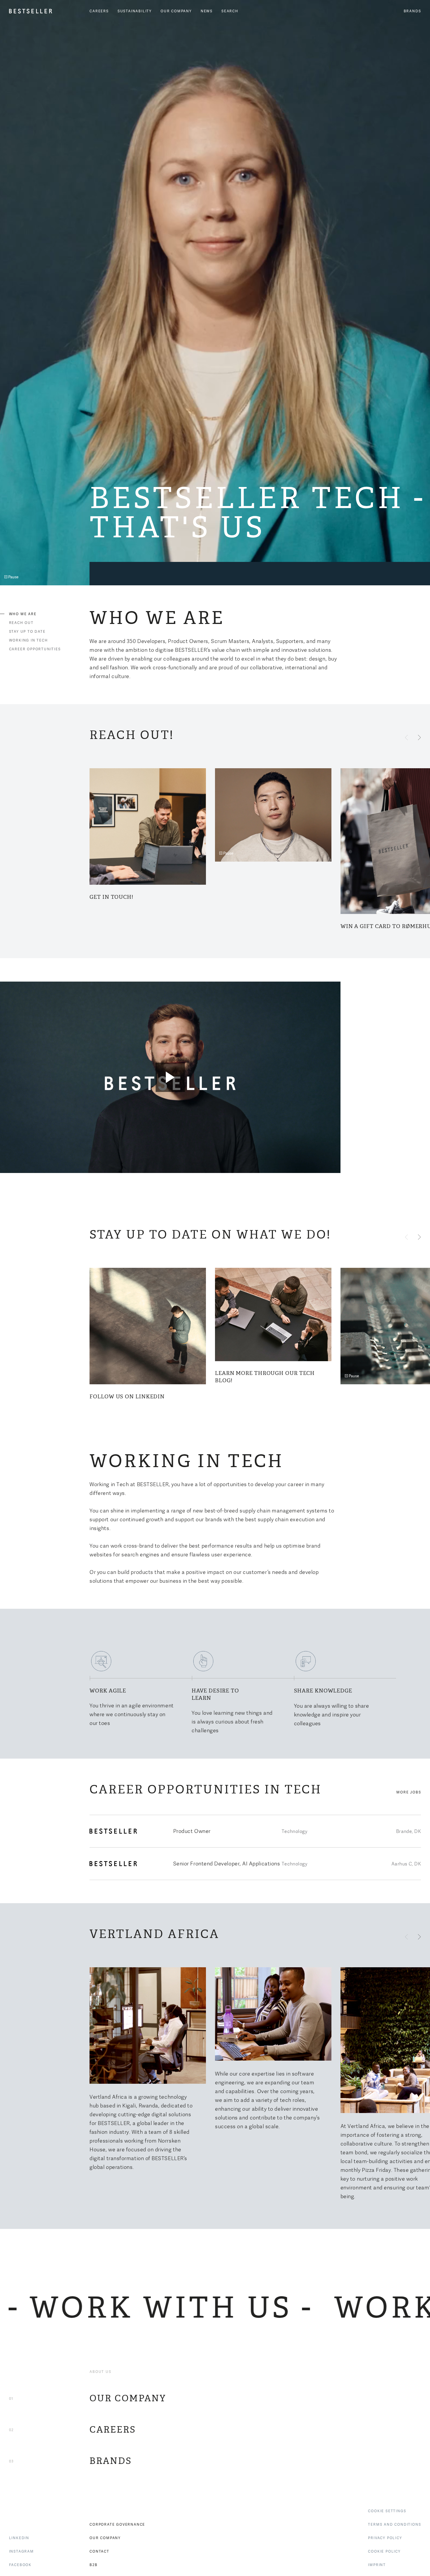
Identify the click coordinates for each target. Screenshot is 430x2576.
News (207, 11)
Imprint (377, 2565)
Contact (99, 2551)
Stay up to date (27, 631)
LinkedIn (19, 2538)
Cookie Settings (387, 2511)
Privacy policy (385, 2538)
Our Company (176, 11)
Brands (412, 11)
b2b (93, 2565)
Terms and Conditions (394, 2524)
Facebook (20, 2565)
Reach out (21, 623)
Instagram (21, 2551)
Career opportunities (35, 649)
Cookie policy (384, 2551)
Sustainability (135, 11)
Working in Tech (29, 640)
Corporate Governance (117, 2524)
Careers (99, 11)
